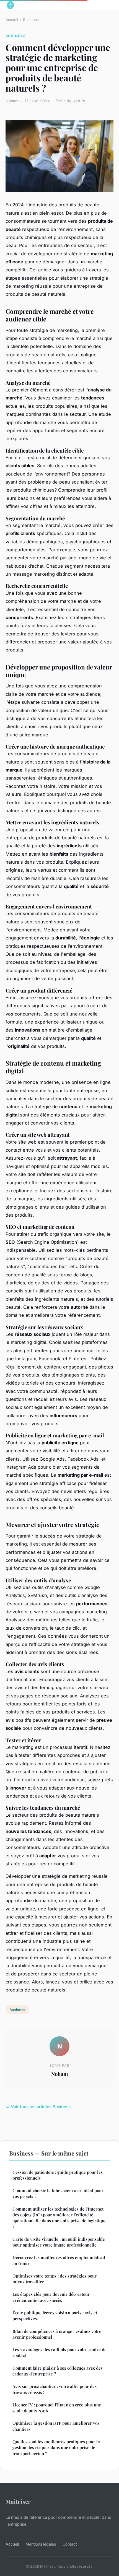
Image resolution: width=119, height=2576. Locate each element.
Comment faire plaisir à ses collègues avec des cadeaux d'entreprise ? (58, 2371)
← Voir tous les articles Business (38, 2107)
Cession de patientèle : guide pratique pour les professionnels (58, 2175)
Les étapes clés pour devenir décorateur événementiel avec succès (51, 2297)
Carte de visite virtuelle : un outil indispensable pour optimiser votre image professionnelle (59, 2242)
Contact (70, 2544)
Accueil (12, 20)
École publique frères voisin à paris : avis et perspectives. (55, 2316)
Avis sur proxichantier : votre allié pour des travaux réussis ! (55, 2389)
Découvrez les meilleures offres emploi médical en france (59, 2260)
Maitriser (18, 2501)
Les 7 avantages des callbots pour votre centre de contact (59, 2352)
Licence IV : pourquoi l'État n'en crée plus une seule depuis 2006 (57, 2408)
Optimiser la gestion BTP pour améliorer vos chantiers (56, 2426)
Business (31, 20)
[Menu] (108, 5)
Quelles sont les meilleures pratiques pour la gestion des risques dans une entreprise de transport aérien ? (56, 2448)
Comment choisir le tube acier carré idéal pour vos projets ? (58, 2193)
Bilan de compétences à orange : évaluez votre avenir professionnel (57, 2334)
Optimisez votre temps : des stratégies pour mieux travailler (55, 2279)
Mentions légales (41, 2544)
